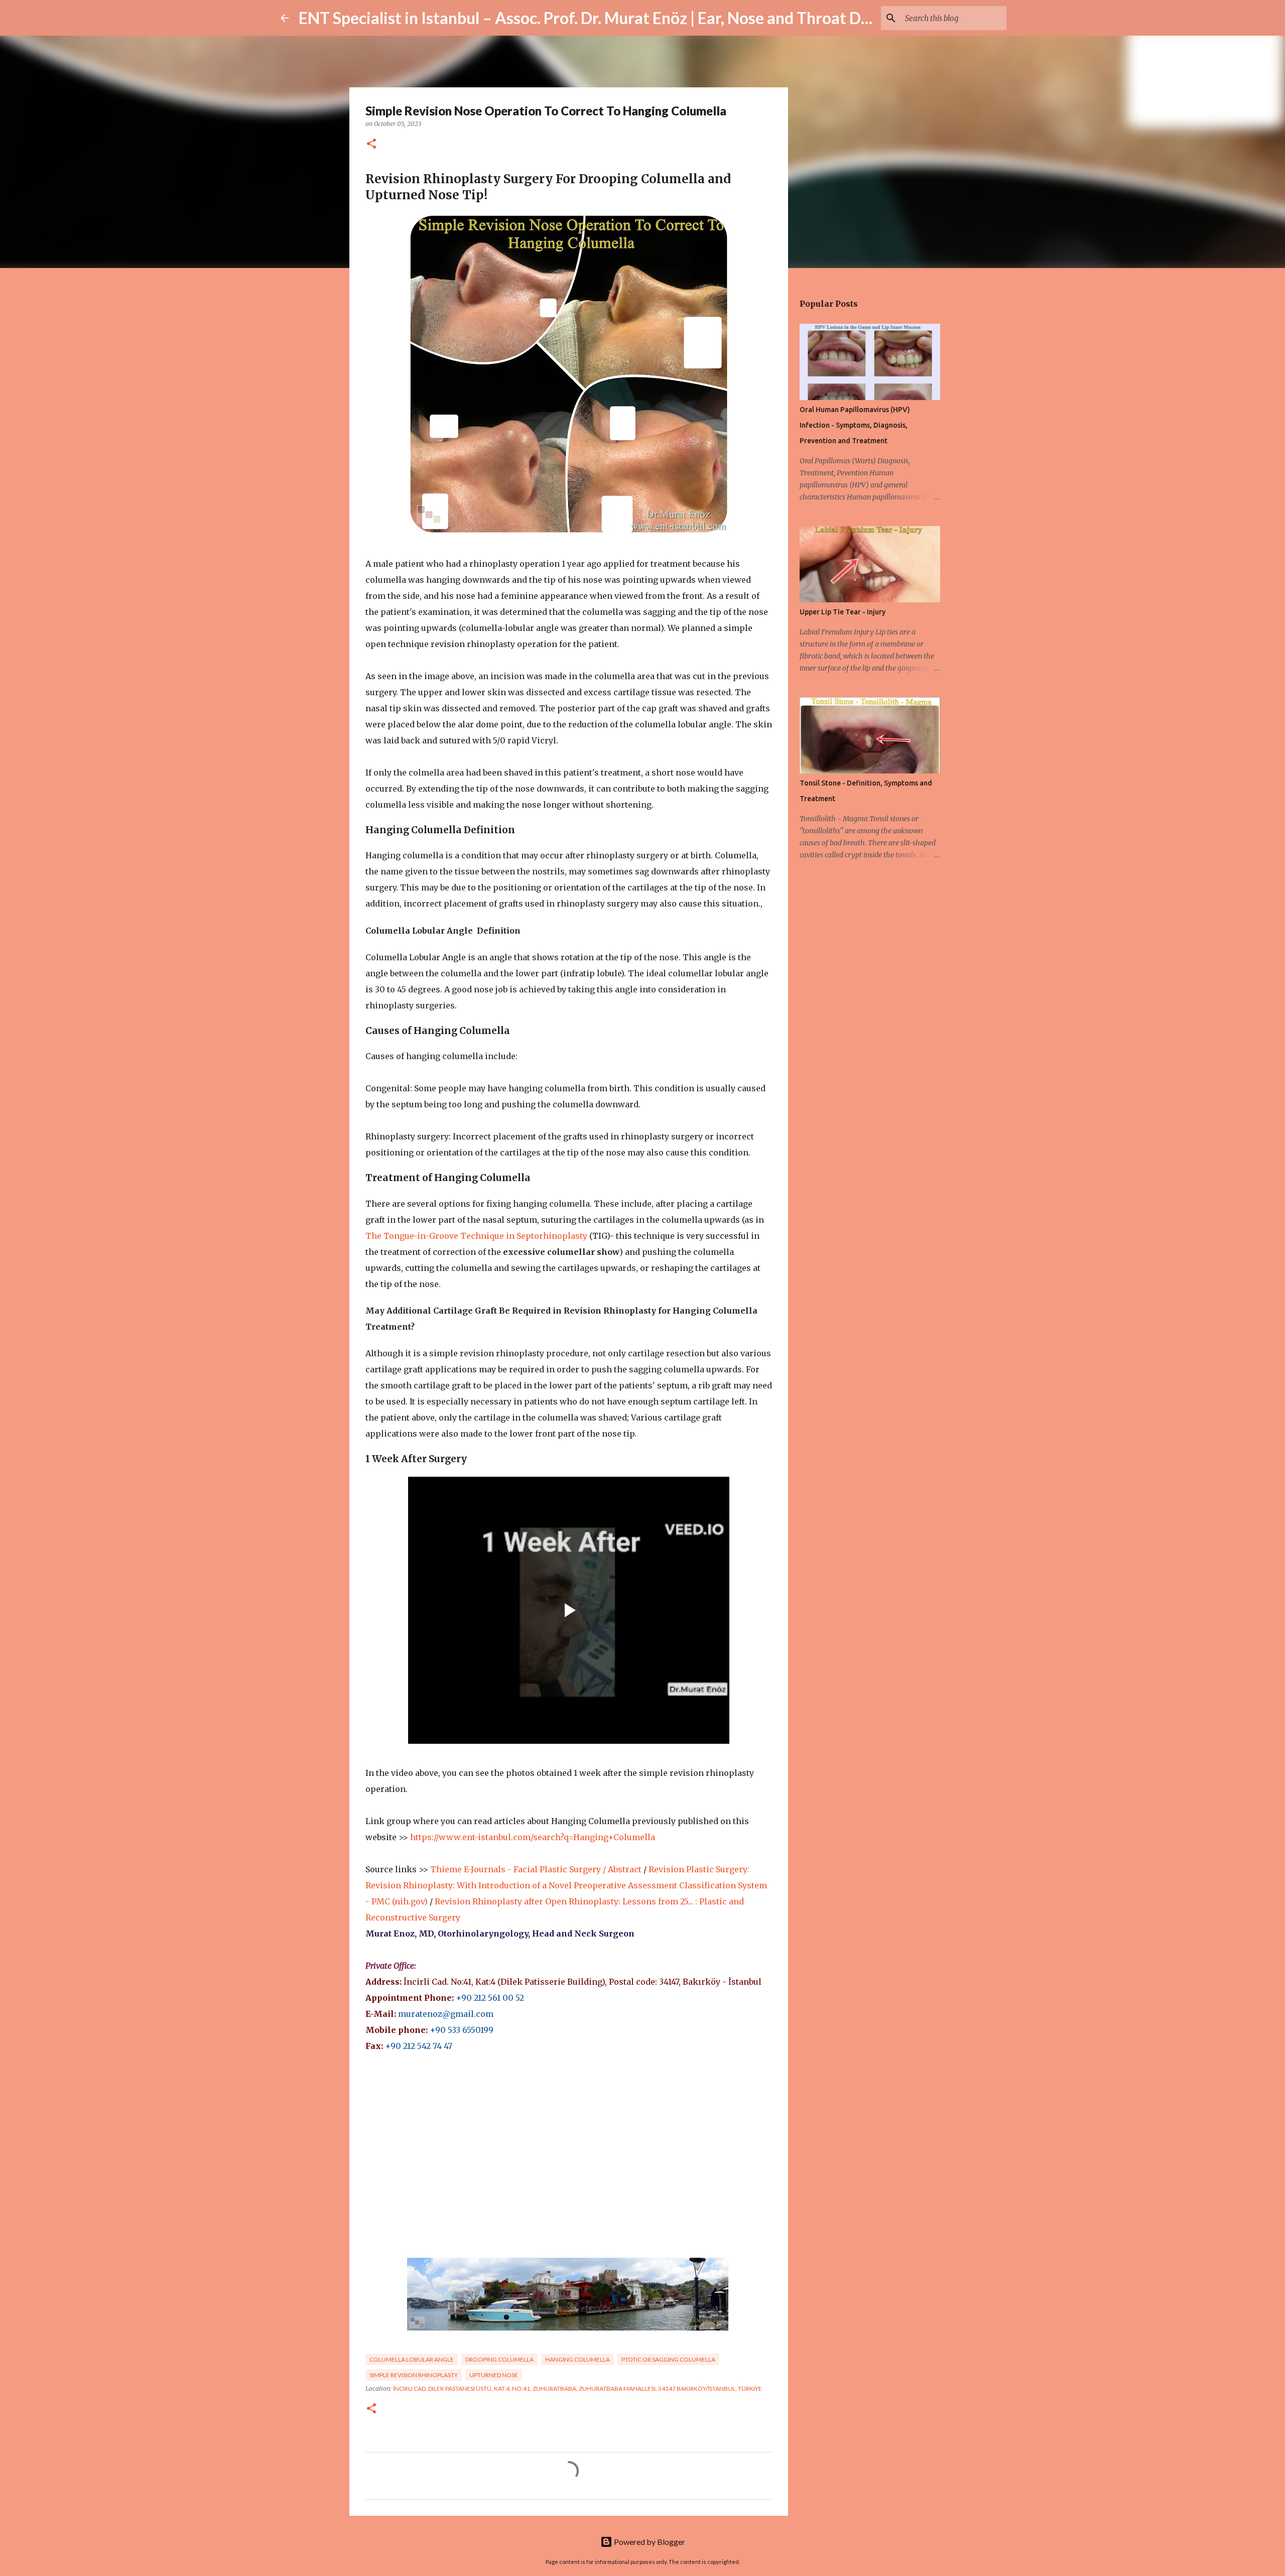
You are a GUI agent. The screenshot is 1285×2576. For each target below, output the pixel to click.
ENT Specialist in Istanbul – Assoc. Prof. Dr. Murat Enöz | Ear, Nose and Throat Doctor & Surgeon (637, 18)
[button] (371, 144)
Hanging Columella (577, 2359)
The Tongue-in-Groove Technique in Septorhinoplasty (476, 1236)
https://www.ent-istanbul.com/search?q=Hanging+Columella (533, 1837)
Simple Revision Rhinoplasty (414, 2375)
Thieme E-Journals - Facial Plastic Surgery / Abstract (536, 1869)
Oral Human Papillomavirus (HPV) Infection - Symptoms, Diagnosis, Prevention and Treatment (855, 425)
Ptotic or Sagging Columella (668, 2359)
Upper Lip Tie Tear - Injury (843, 612)
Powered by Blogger (649, 2542)
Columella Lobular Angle (412, 2359)
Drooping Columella (499, 2359)
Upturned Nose (494, 2375)
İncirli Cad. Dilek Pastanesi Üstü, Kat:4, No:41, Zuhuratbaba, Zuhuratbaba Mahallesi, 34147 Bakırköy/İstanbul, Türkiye (577, 2389)
